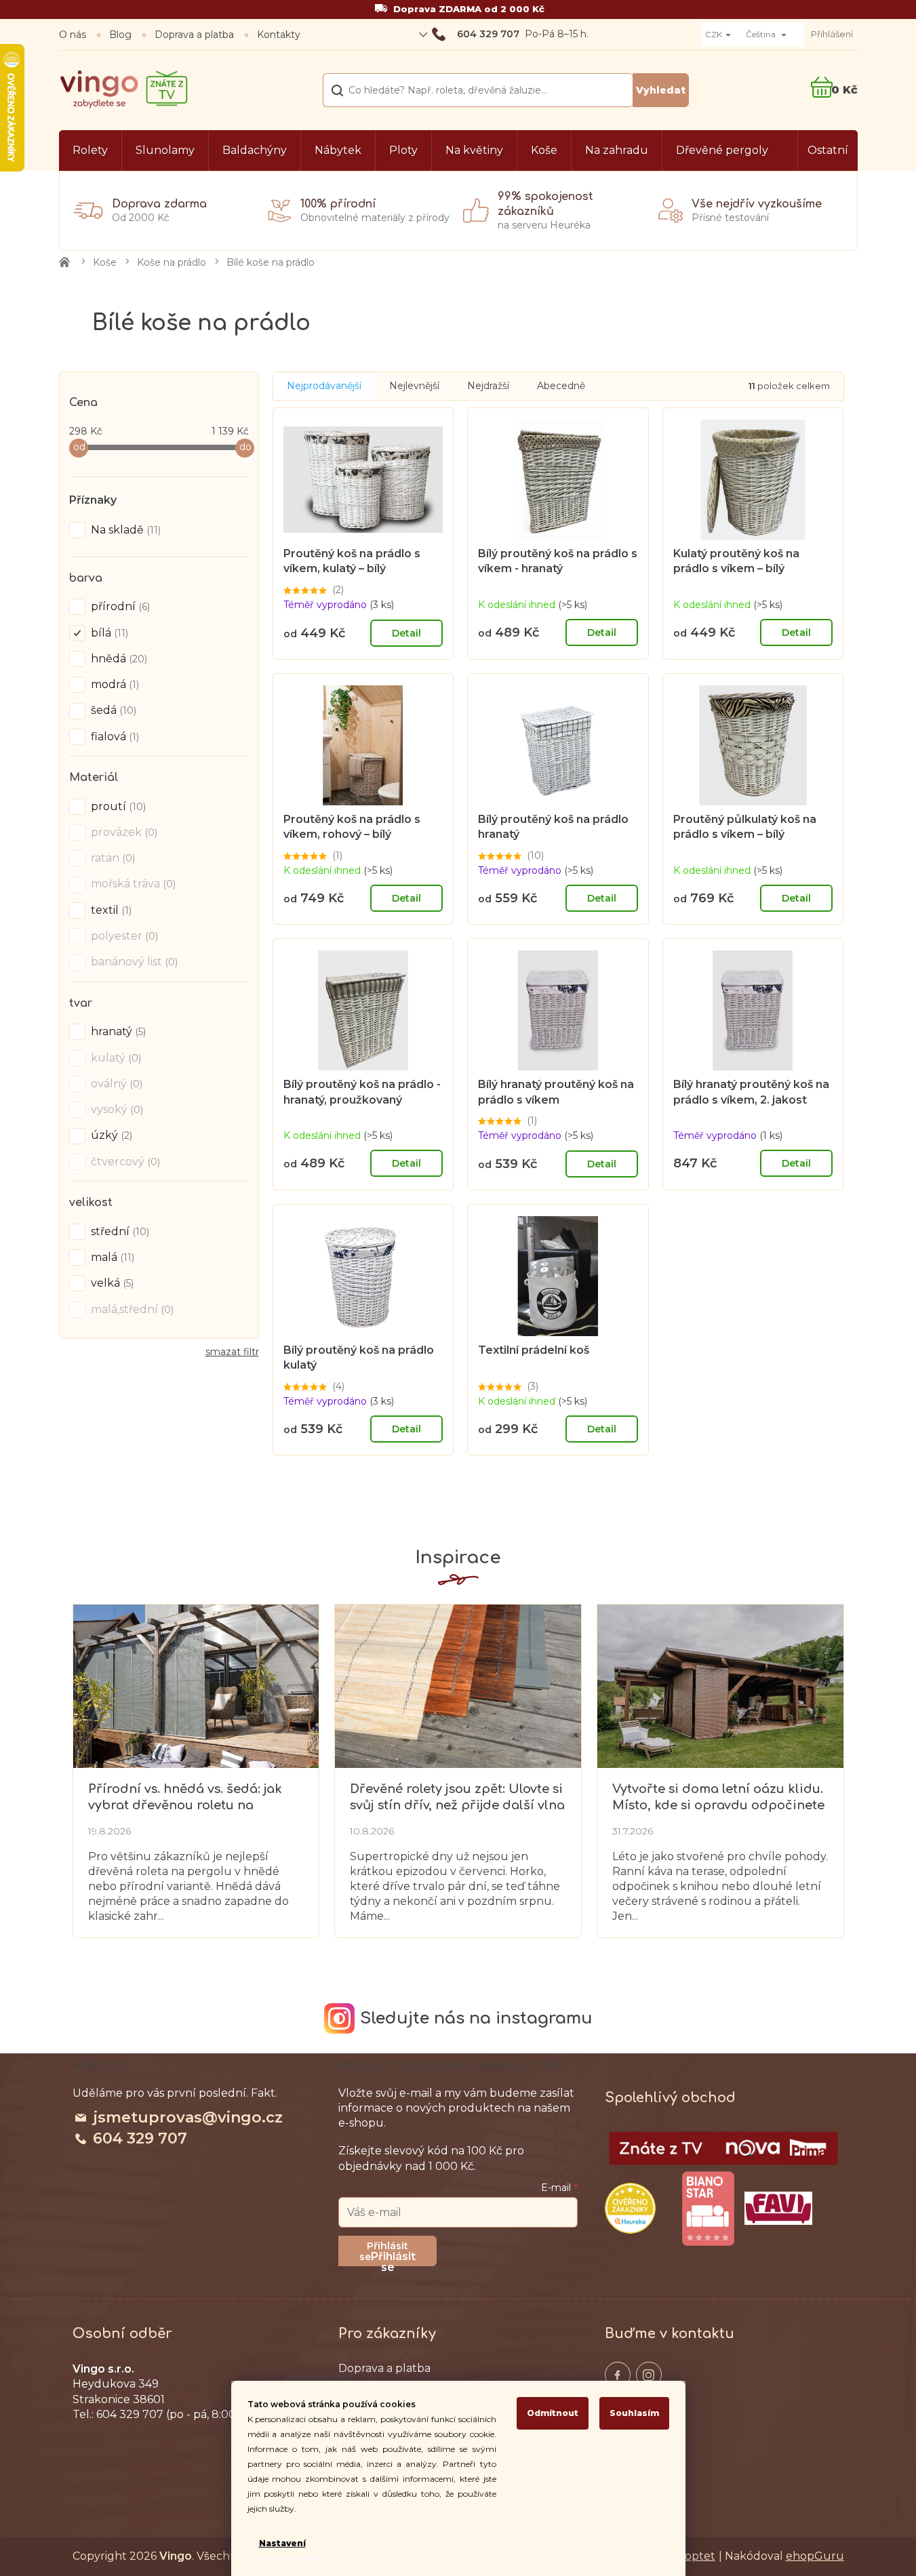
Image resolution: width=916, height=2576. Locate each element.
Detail (406, 633)
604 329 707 (140, 2138)
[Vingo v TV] (723, 2148)
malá (111, 1257)
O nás (73, 35)
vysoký (116, 1109)
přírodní (119, 606)
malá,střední (131, 1309)
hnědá (118, 659)
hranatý (117, 1031)
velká (111, 1283)
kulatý (115, 1058)
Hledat (661, 90)
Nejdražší (488, 386)
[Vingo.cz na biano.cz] (708, 2209)
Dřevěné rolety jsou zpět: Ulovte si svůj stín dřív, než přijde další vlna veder (457, 1797)
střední (119, 1231)
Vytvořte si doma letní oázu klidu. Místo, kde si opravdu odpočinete (718, 1797)
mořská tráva (132, 884)
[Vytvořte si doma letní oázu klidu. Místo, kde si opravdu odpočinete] (720, 1685)
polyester (123, 936)
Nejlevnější (414, 386)
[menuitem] (90, 150)
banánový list (133, 962)
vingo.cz (618, 2375)
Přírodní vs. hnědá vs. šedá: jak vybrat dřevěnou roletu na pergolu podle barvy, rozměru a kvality (189, 1797)
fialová (114, 737)
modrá (114, 684)
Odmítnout (553, 2413)
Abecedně (561, 386)
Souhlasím (634, 2413)
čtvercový (124, 1162)
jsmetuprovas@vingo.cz (188, 2117)
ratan (112, 858)
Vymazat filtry (232, 1357)
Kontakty (279, 35)
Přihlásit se (393, 2258)
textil (110, 910)
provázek (123, 832)
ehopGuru (815, 2556)
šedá (112, 710)
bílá (108, 633)
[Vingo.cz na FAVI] (778, 2208)
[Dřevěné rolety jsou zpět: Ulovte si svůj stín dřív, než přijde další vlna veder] (458, 1685)
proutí (117, 806)
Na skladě (124, 530)
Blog (120, 35)
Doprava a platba (194, 35)
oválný (115, 1084)
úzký (110, 1135)
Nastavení (282, 2543)
